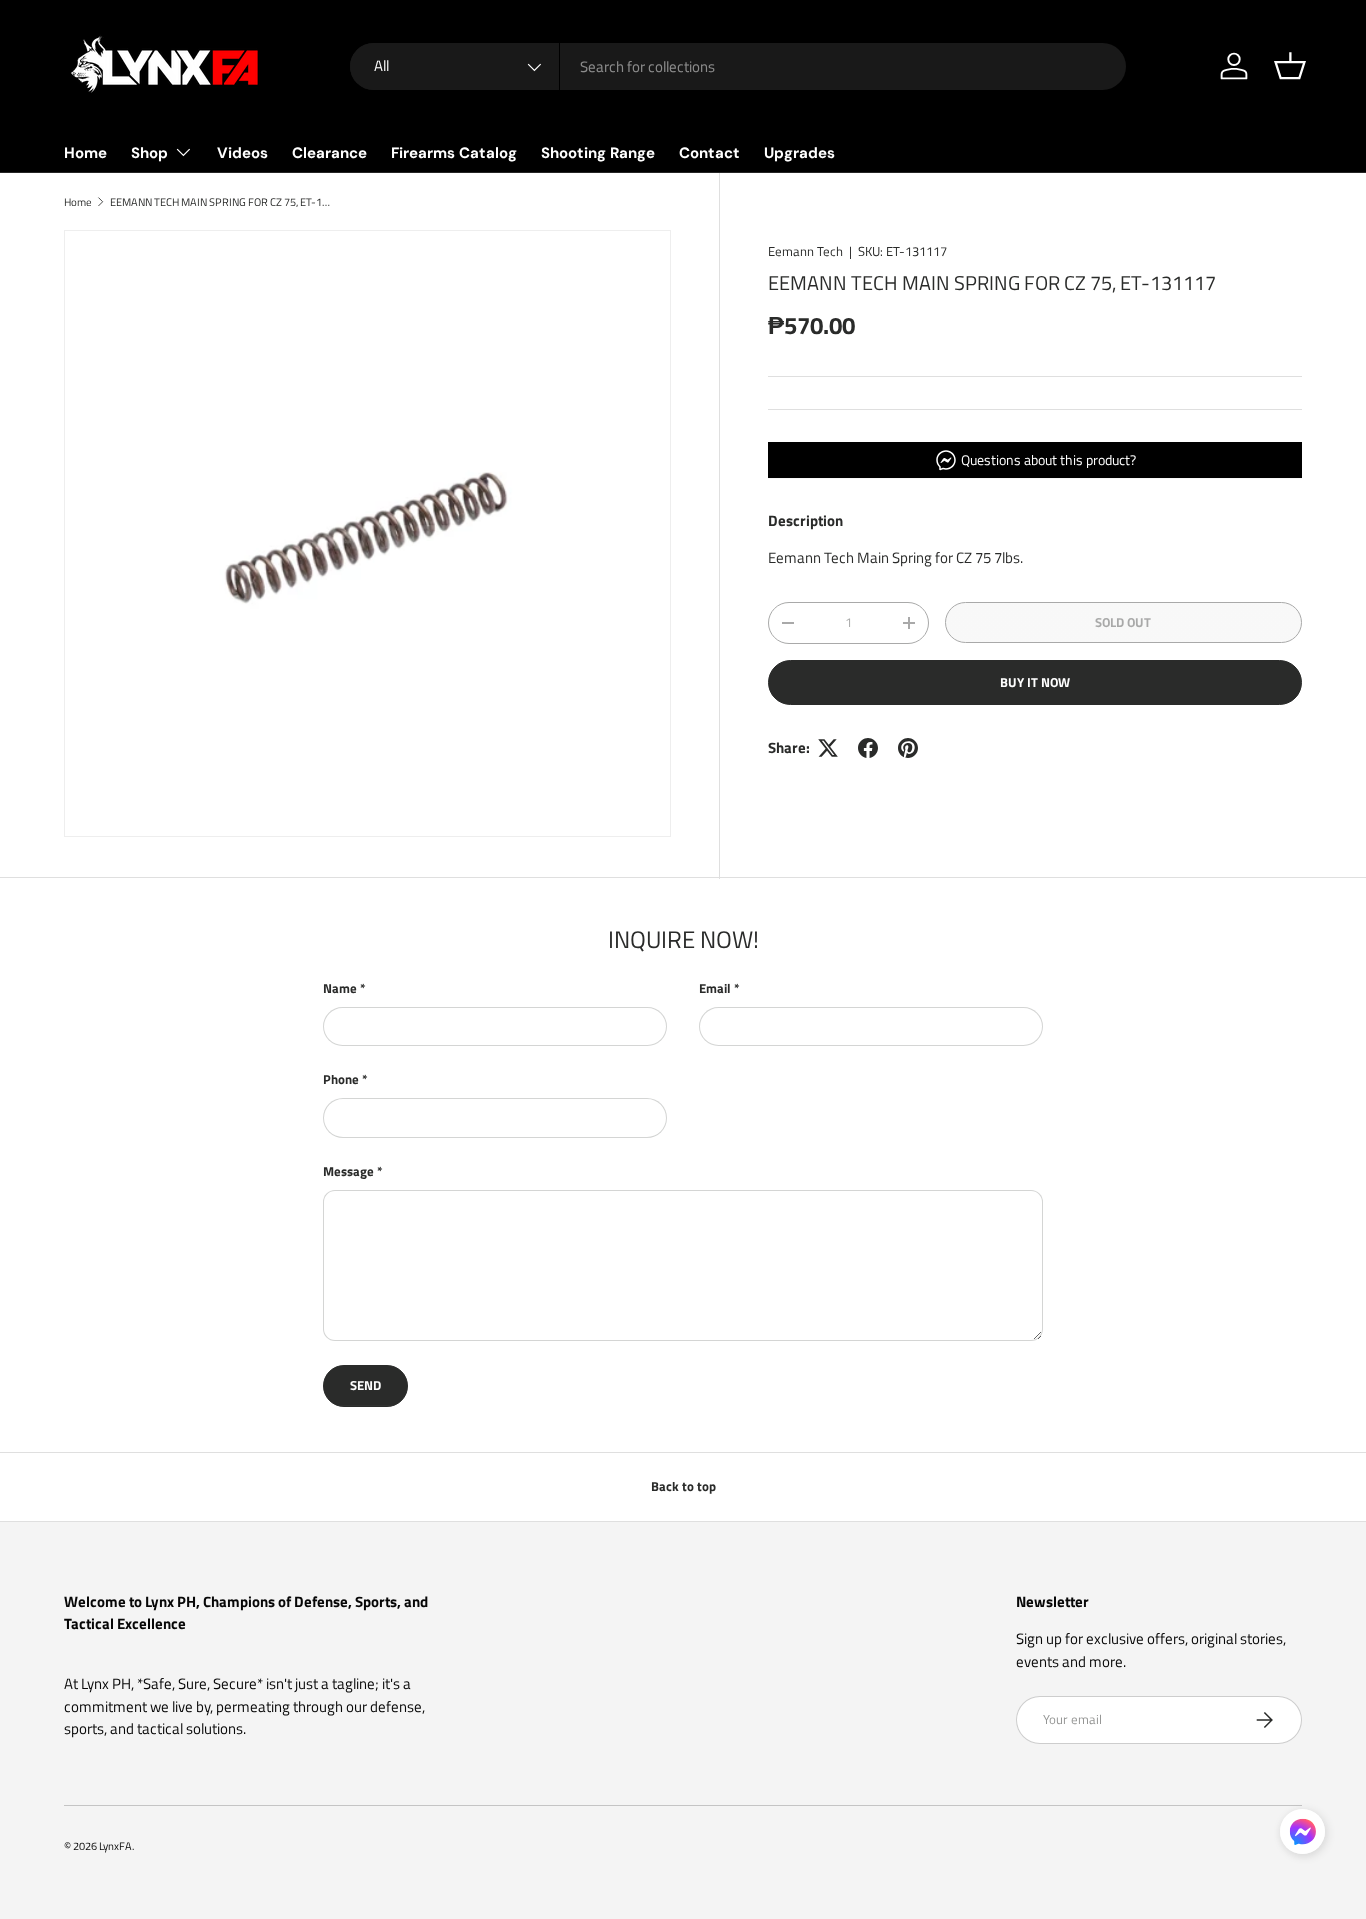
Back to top (683, 1486)
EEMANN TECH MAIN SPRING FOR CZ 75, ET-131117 (222, 201)
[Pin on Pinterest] (908, 748)
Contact (709, 153)
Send (365, 1385)
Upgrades (799, 153)
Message (348, 1171)
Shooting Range (598, 153)
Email (715, 988)
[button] (1290, 66)
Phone (341, 1079)
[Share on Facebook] (868, 748)
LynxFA (115, 1845)
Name (340, 988)
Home (85, 153)
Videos (242, 153)
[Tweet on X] (828, 748)
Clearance (329, 153)
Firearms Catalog (454, 153)
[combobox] (738, 66)
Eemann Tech (805, 251)
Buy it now (1035, 682)
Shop (149, 153)
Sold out (1123, 622)
